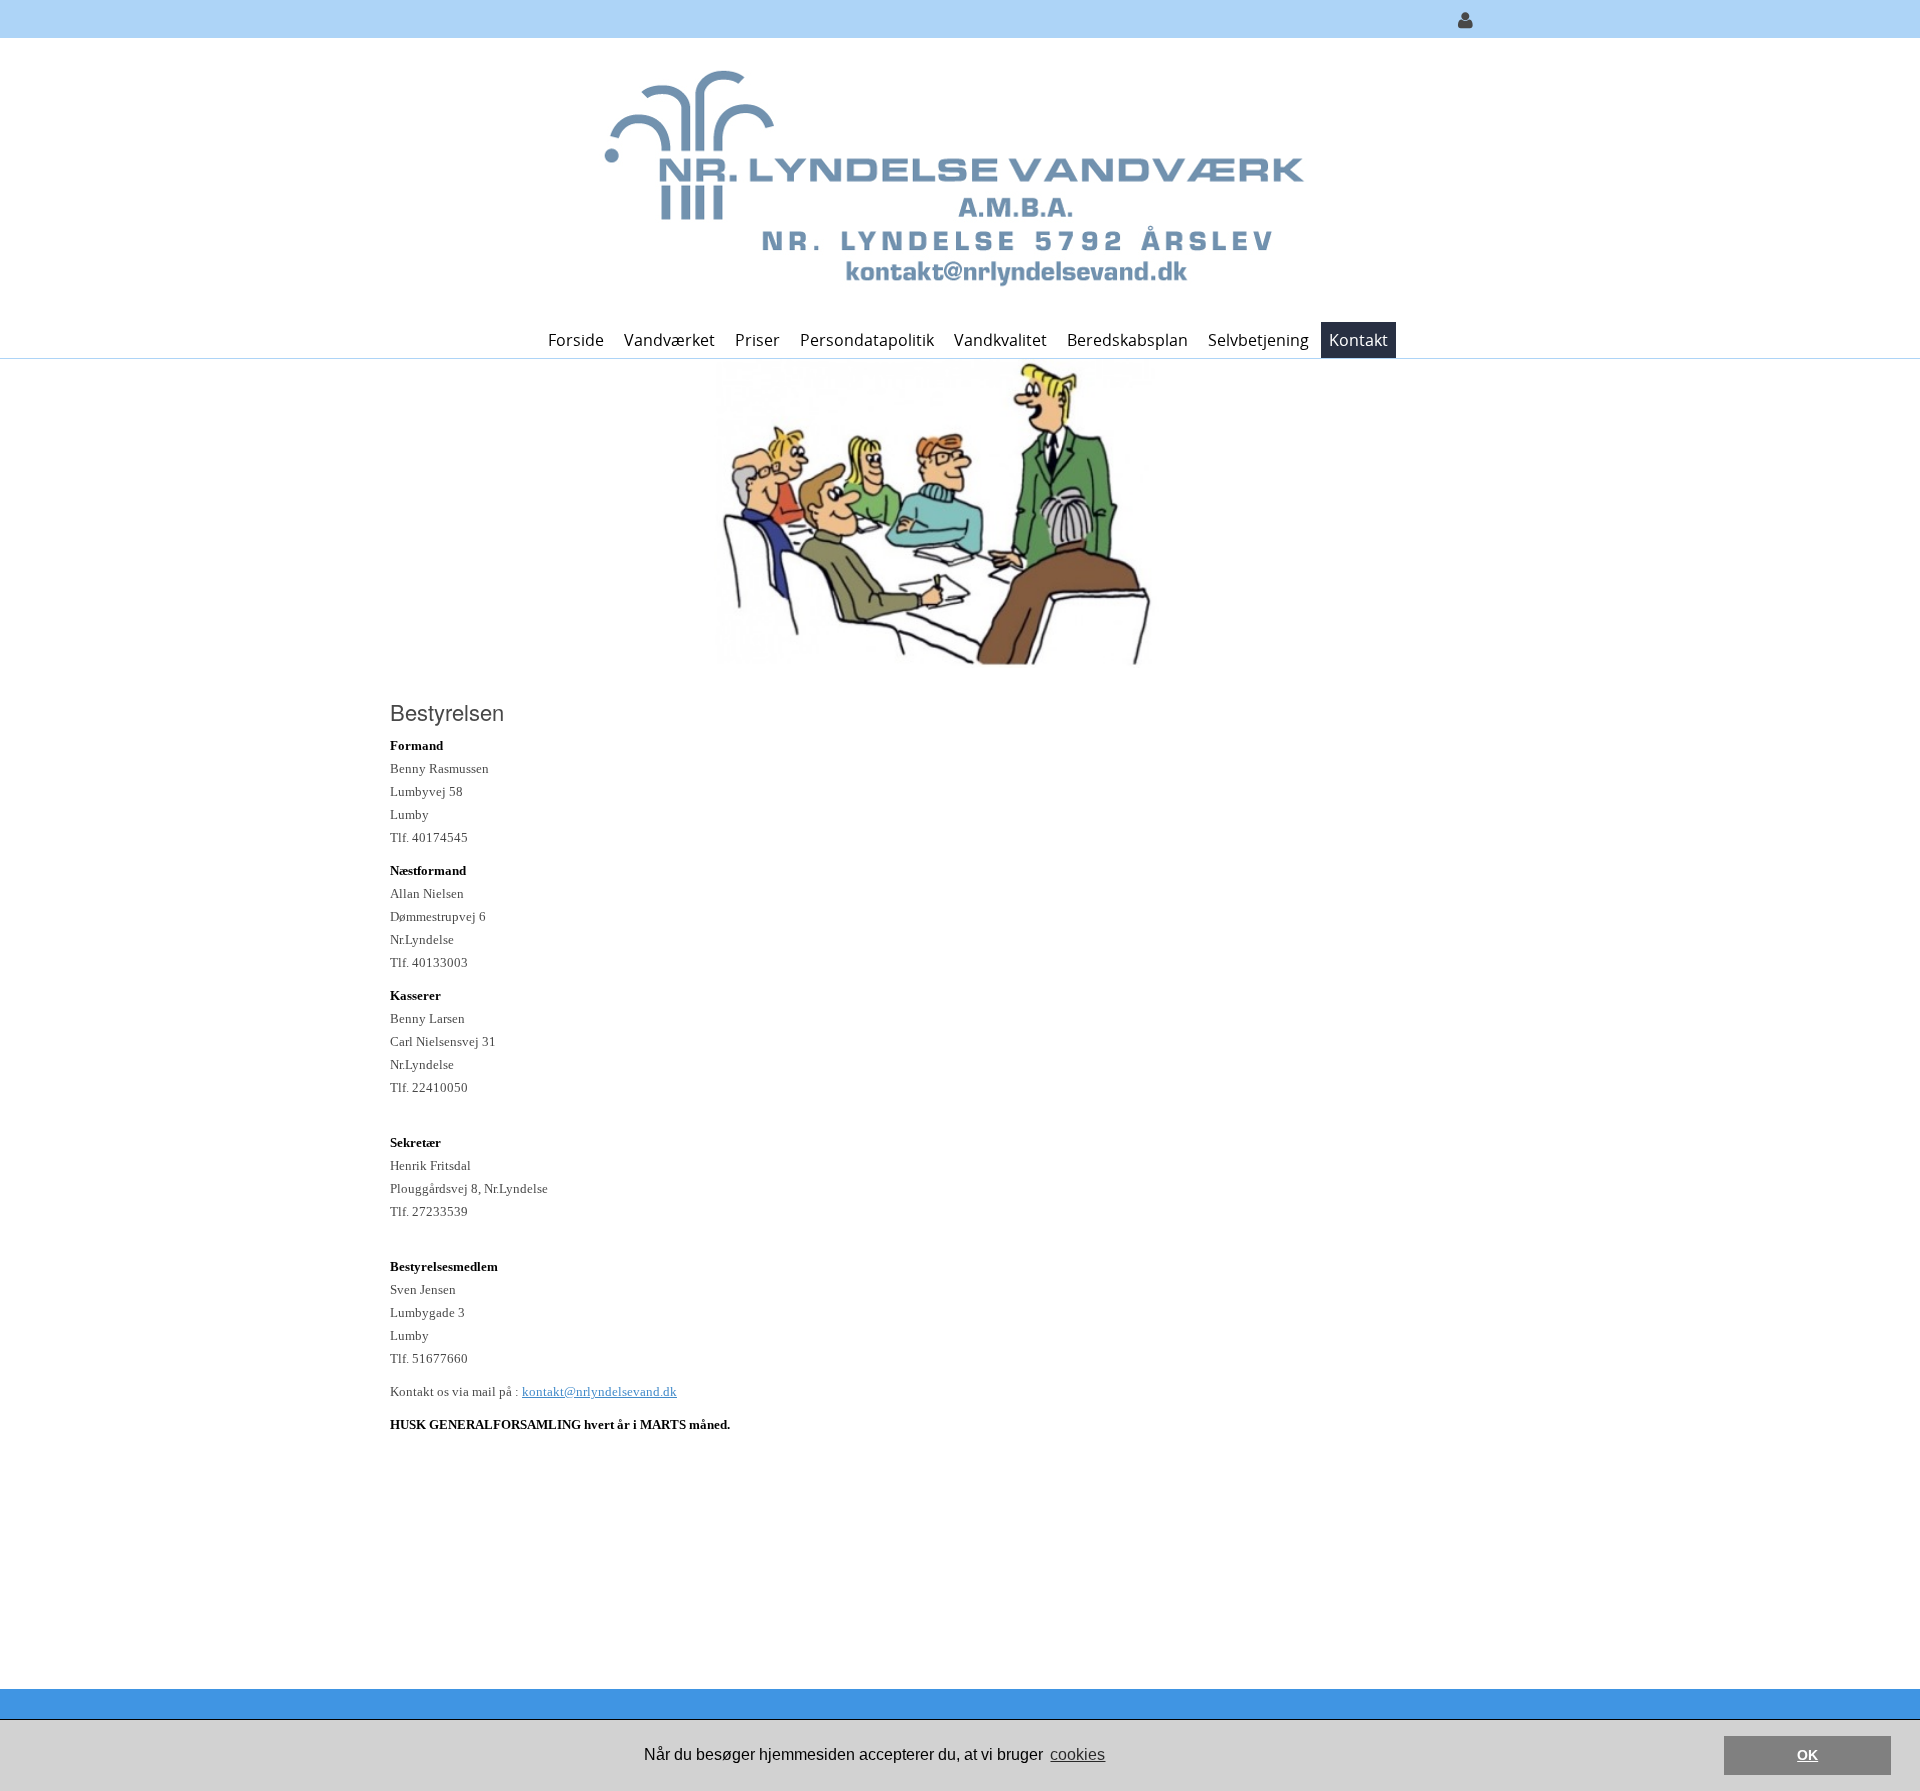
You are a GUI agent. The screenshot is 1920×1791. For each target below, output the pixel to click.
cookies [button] (1077, 1754)
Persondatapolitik (867, 340)
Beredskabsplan (1127, 340)
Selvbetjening (1258, 340)
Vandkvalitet (1000, 340)
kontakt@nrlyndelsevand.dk (599, 1391)
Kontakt (1358, 340)
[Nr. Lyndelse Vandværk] (952, 178)
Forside (576, 340)
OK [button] (1807, 1755)
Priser (757, 340)
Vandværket (669, 340)
